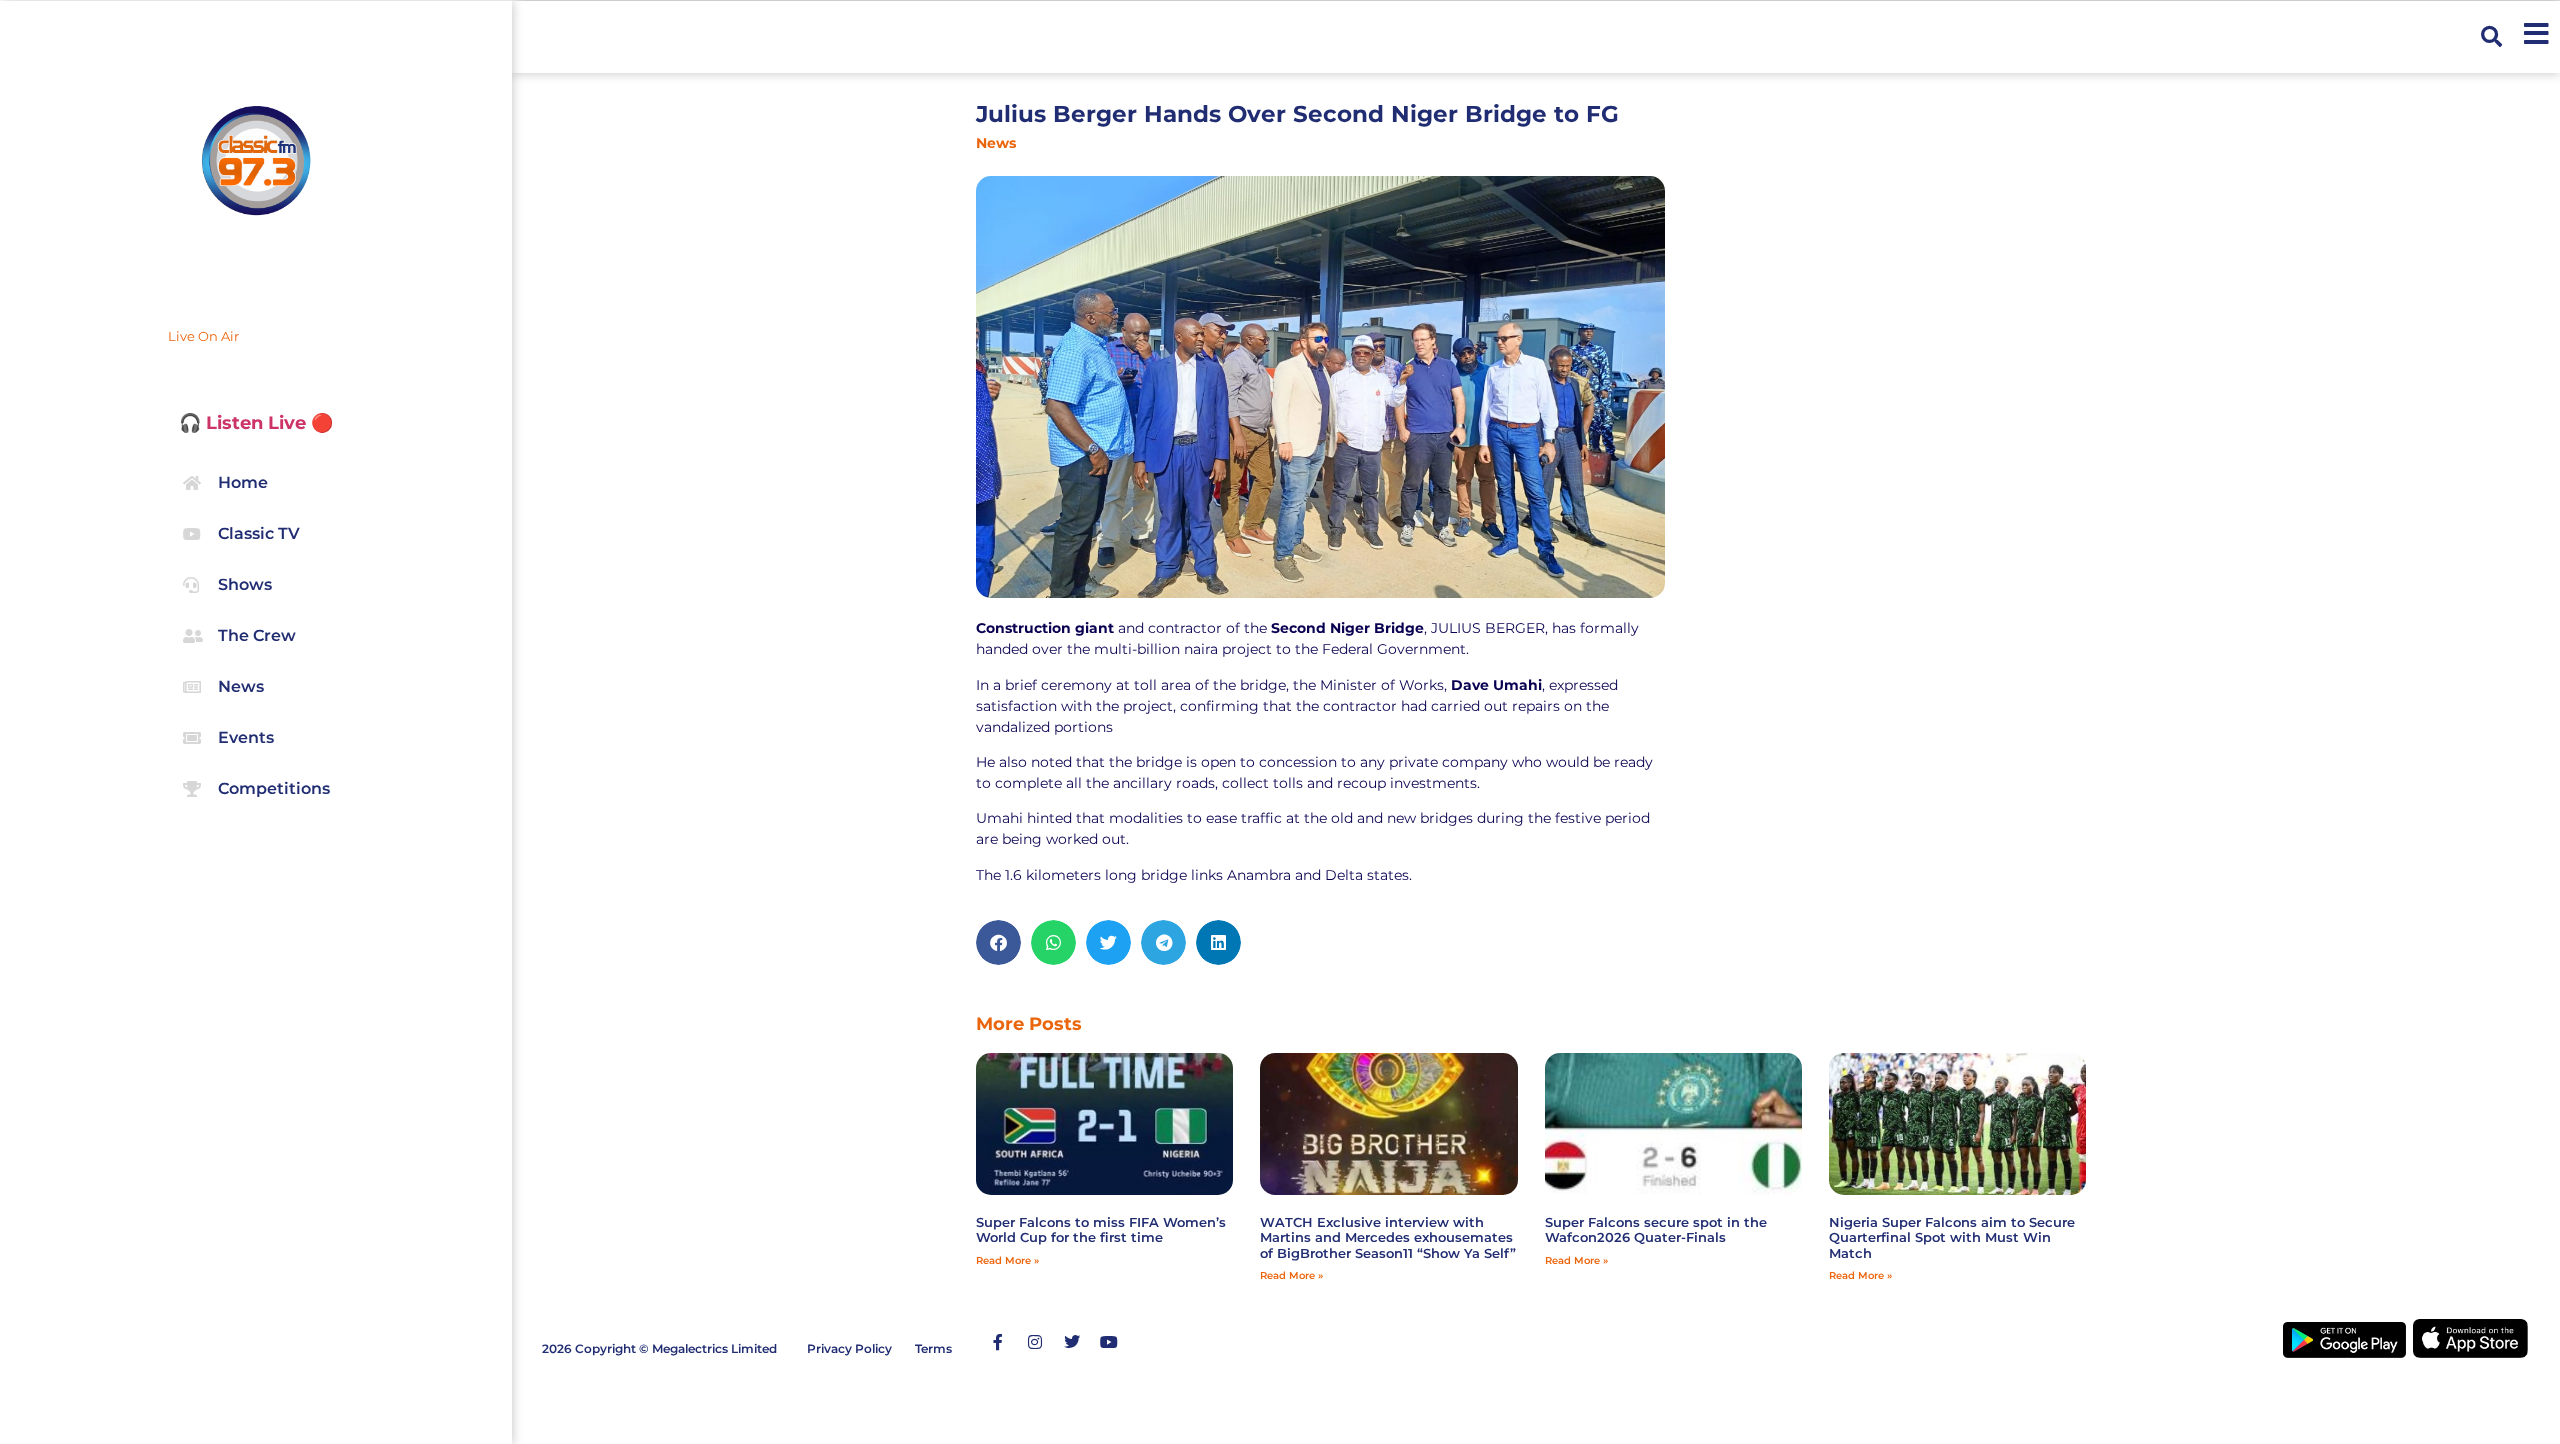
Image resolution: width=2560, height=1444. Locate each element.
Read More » (1007, 1260)
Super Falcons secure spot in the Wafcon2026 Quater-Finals (1656, 1230)
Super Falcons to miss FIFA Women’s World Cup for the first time (1101, 1230)
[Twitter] (1072, 1342)
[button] (2491, 37)
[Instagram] (1035, 1342)
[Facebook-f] (998, 1342)
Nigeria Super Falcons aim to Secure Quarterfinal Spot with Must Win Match (1952, 1237)
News (996, 143)
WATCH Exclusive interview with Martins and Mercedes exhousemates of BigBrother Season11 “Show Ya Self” (1388, 1237)
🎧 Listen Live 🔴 (256, 423)
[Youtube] (1109, 1342)
